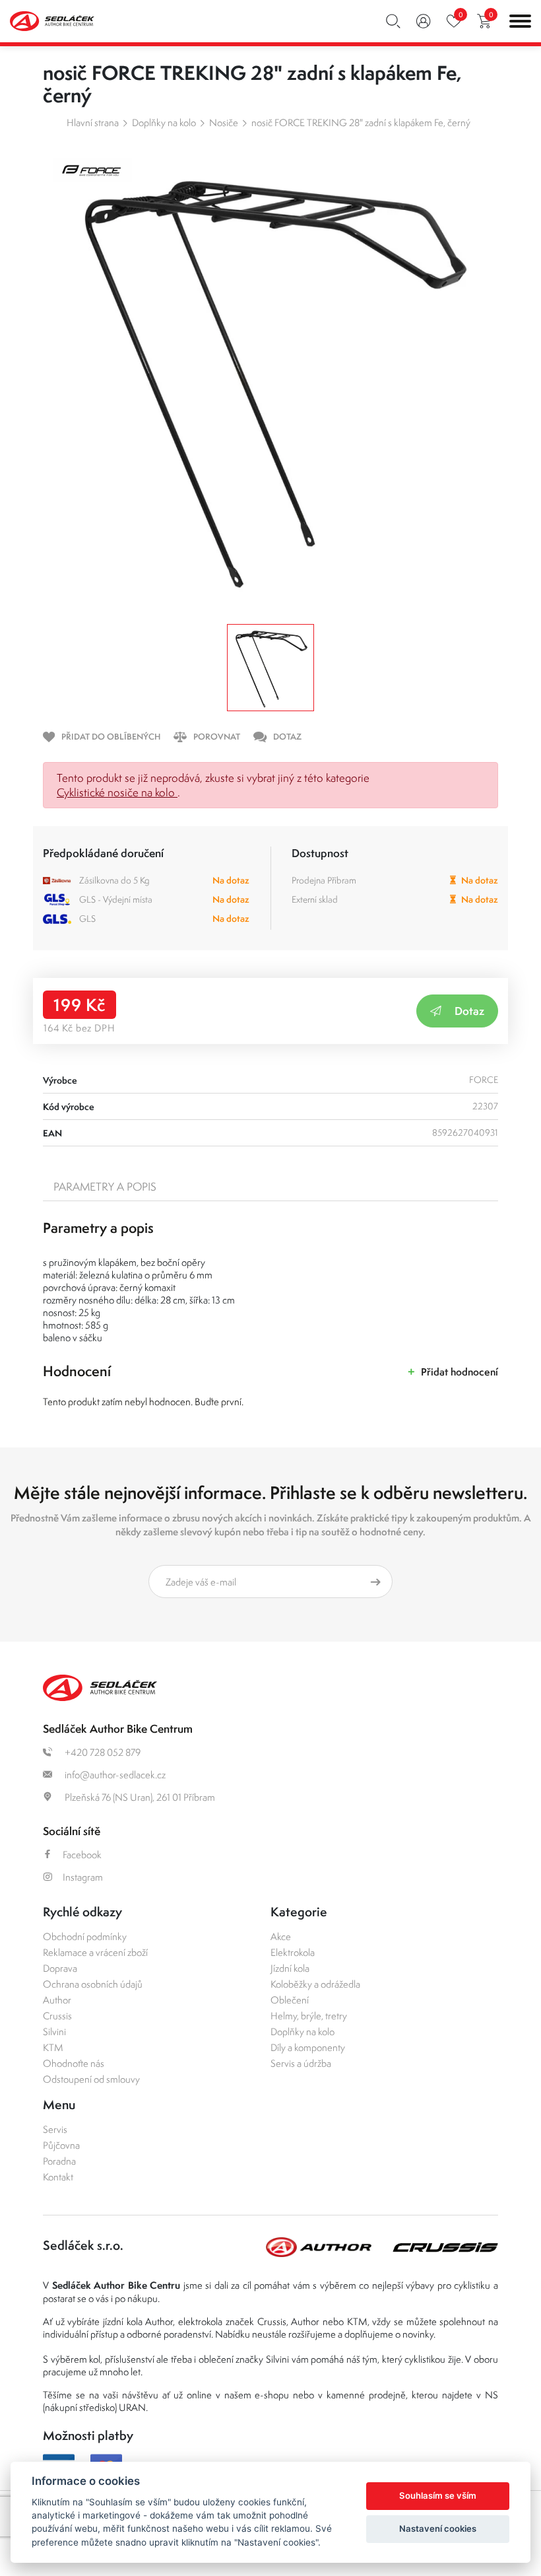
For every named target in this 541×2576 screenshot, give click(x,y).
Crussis (57, 2016)
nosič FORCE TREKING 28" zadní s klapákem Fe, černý (361, 122)
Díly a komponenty (308, 2047)
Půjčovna (61, 2145)
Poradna (59, 2161)
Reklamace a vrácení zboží (95, 1952)
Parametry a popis (105, 1187)
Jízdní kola (290, 1968)
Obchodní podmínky (85, 1936)
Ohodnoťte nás (74, 2063)
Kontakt (58, 2177)
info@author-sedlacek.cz (114, 1775)
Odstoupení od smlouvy (91, 2079)
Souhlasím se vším (438, 2495)
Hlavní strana (93, 122)
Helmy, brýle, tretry (309, 2016)
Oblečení (290, 2000)
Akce (281, 1936)
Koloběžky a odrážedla (315, 1984)
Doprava (60, 1968)
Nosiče (224, 122)
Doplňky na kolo (164, 122)
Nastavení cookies (438, 2528)
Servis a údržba (301, 2063)
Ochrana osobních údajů (93, 1984)
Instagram (83, 1877)
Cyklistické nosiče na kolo (117, 792)
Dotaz (469, 1011)
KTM (53, 2047)
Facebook (82, 1855)
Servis (55, 2129)
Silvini (54, 2032)
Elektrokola (293, 1952)
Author (57, 2000)
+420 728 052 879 (102, 1752)
